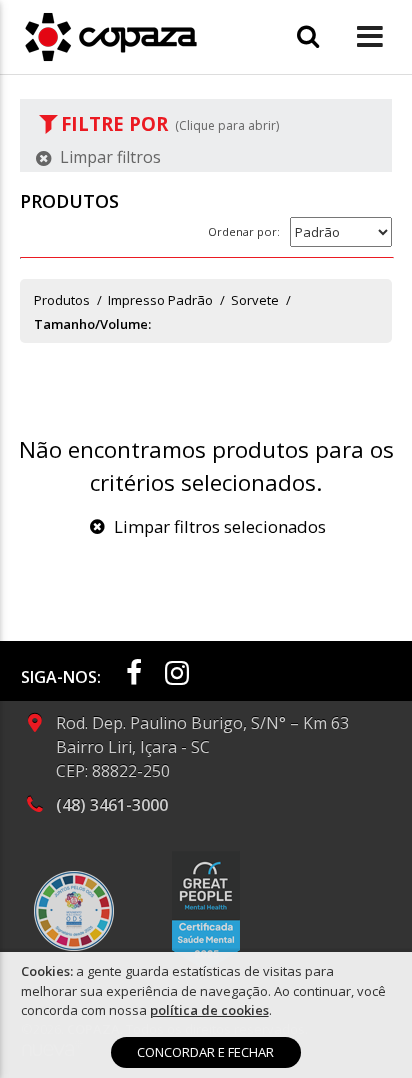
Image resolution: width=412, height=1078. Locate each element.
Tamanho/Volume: (92, 324)
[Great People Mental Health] (206, 911)
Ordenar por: (244, 231)
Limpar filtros (108, 157)
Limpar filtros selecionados (218, 526)
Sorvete (255, 300)
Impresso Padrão (160, 300)
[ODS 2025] (74, 911)
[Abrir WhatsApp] (362, 1027)
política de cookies (209, 1010)
